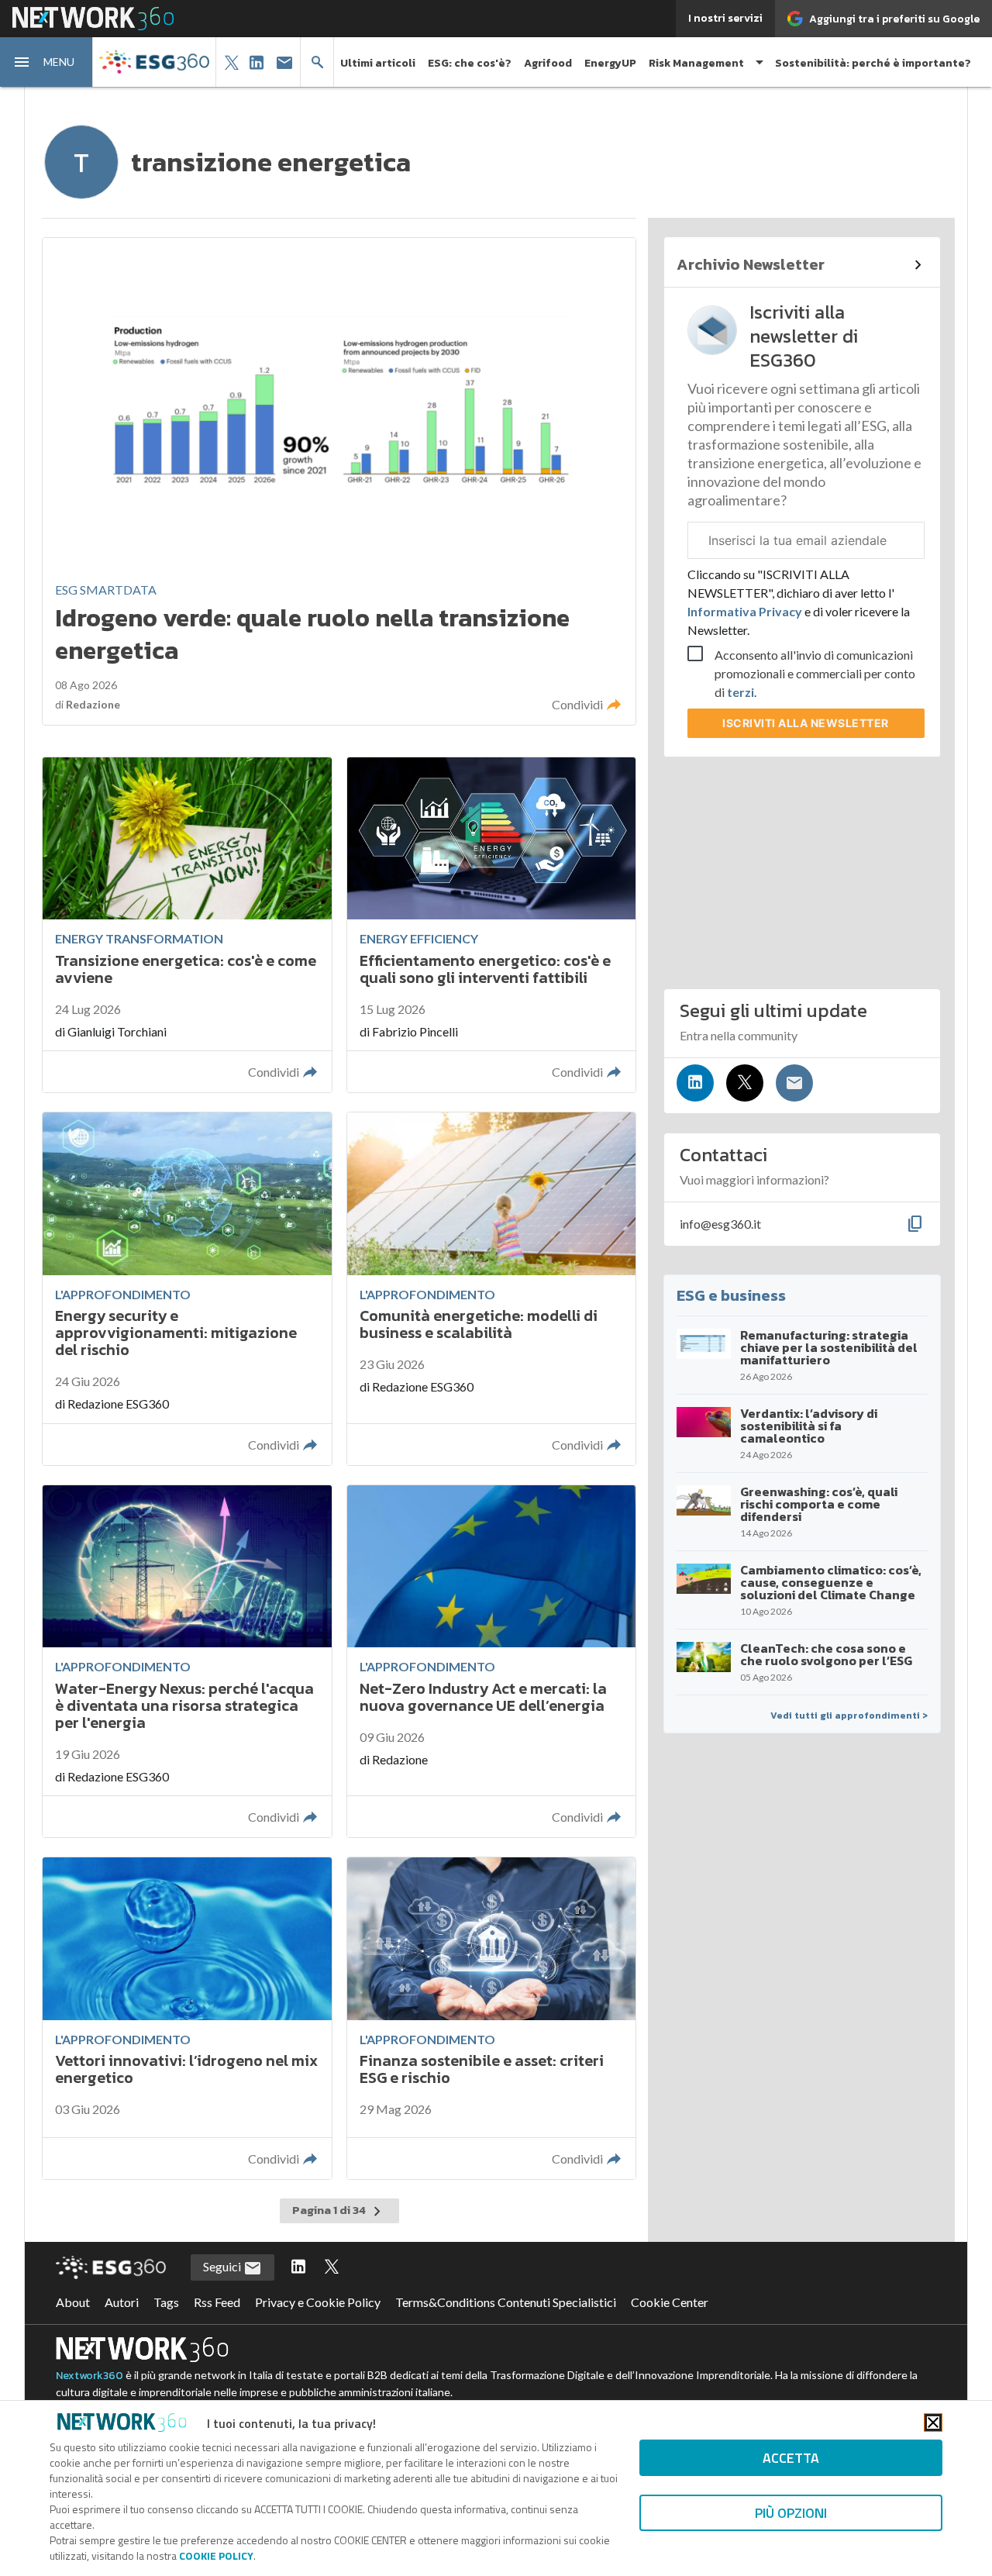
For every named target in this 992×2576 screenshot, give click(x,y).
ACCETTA (791, 2458)
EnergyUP (610, 63)
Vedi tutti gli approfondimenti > (849, 1716)
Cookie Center (670, 2302)
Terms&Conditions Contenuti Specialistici (506, 2302)
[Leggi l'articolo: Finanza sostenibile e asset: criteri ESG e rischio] (491, 2018)
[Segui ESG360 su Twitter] (332, 2267)
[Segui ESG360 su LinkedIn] (298, 2267)
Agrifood (548, 63)
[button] (46, 62)
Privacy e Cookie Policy (318, 2302)
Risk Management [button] (696, 63)
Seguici (223, 2266)
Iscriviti (806, 723)
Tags (166, 2302)
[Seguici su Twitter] (745, 1083)
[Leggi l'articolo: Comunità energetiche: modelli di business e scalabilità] (491, 1289)
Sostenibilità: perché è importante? (873, 63)
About (73, 2302)
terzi (741, 692)
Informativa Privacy (746, 611)
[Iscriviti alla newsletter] (794, 1083)
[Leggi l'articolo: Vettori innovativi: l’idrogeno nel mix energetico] (187, 2018)
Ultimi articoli (378, 63)
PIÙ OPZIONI (791, 2513)
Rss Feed (217, 2302)
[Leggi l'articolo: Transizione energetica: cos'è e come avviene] (187, 925)
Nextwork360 (90, 2376)
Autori (122, 2302)
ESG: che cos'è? (470, 63)
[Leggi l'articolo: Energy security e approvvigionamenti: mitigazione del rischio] (187, 1289)
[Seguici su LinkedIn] (695, 1083)
